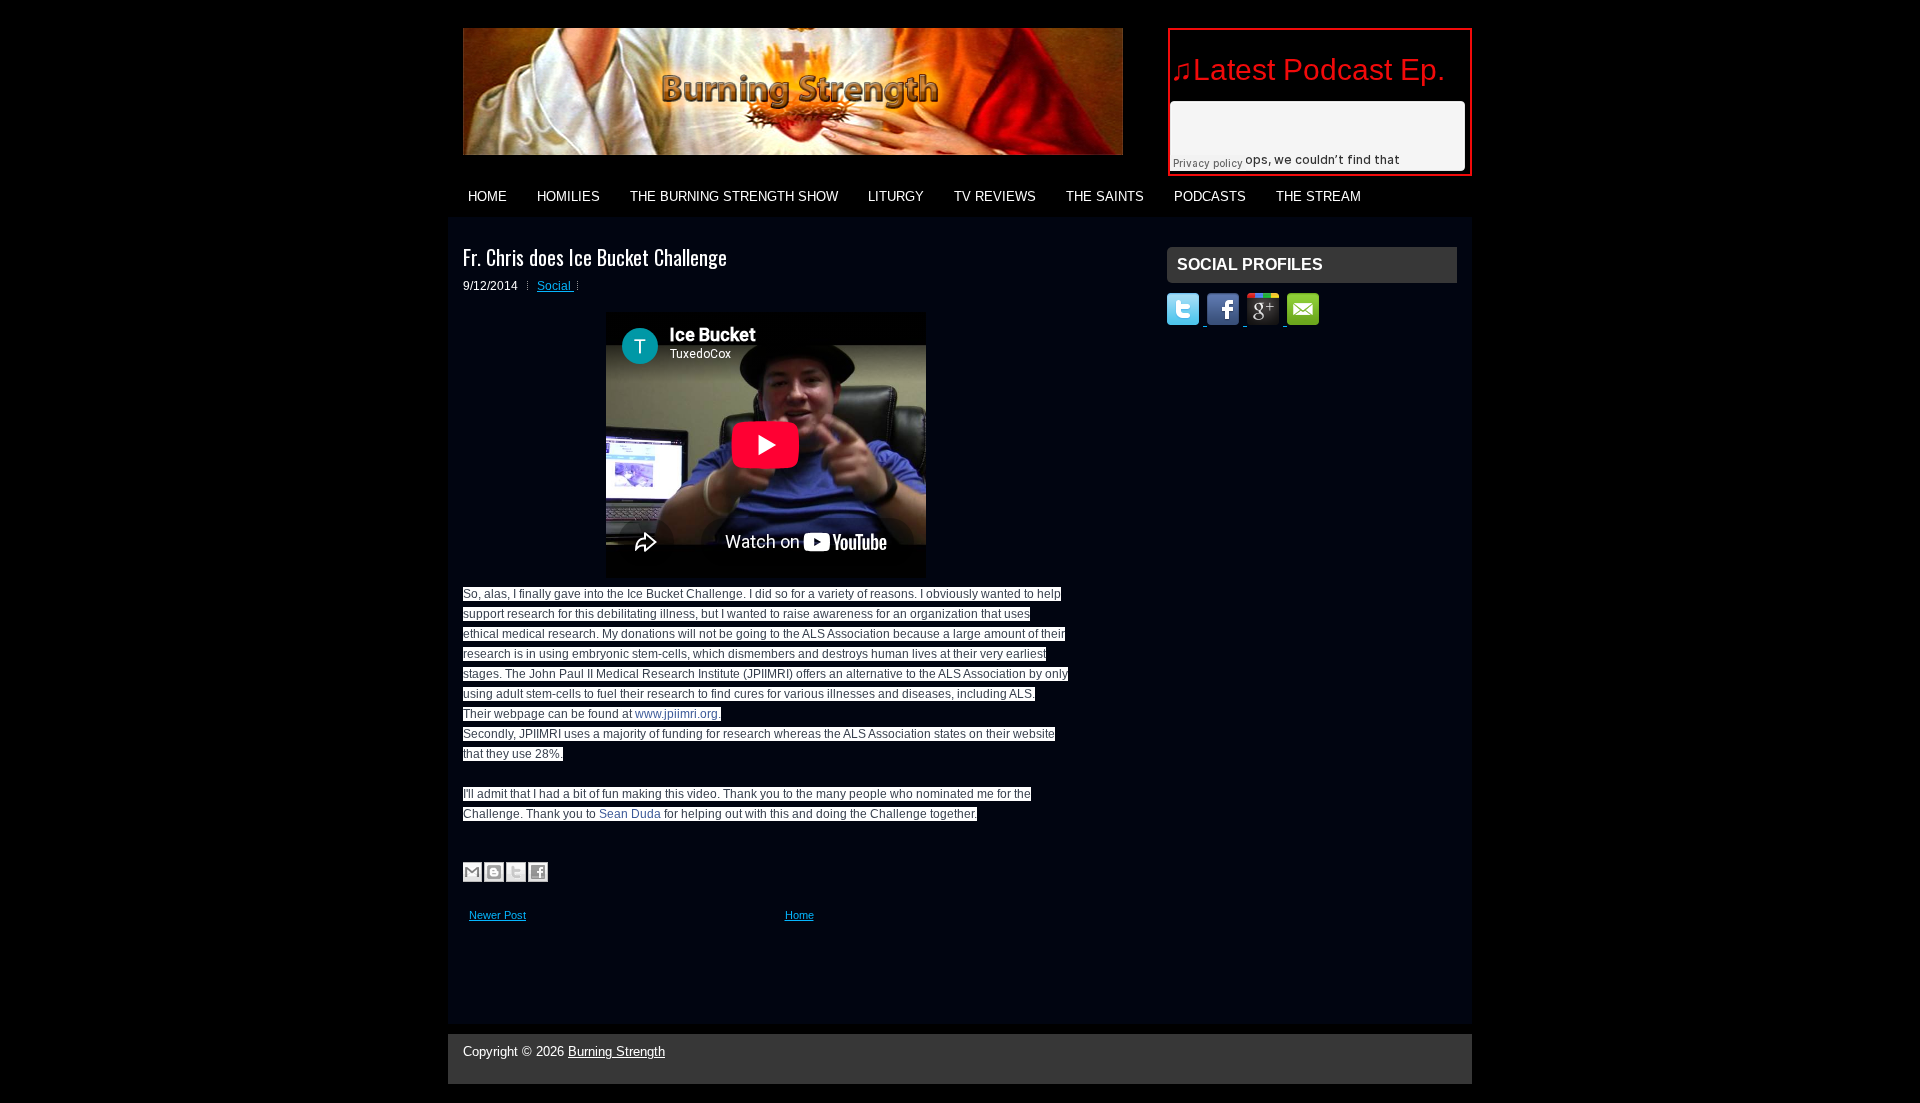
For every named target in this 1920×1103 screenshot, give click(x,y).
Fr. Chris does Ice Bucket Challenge (595, 257)
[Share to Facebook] (538, 872)
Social (555, 286)
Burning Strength (616, 1051)
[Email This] (472, 872)
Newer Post (497, 915)
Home (487, 196)
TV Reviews (995, 196)
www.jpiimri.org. (678, 714)
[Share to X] (516, 872)
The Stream (1318, 196)
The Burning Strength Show (734, 196)
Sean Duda (630, 814)
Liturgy (896, 196)
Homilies (568, 196)
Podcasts (1210, 196)
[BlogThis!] (494, 872)
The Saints (1105, 196)
